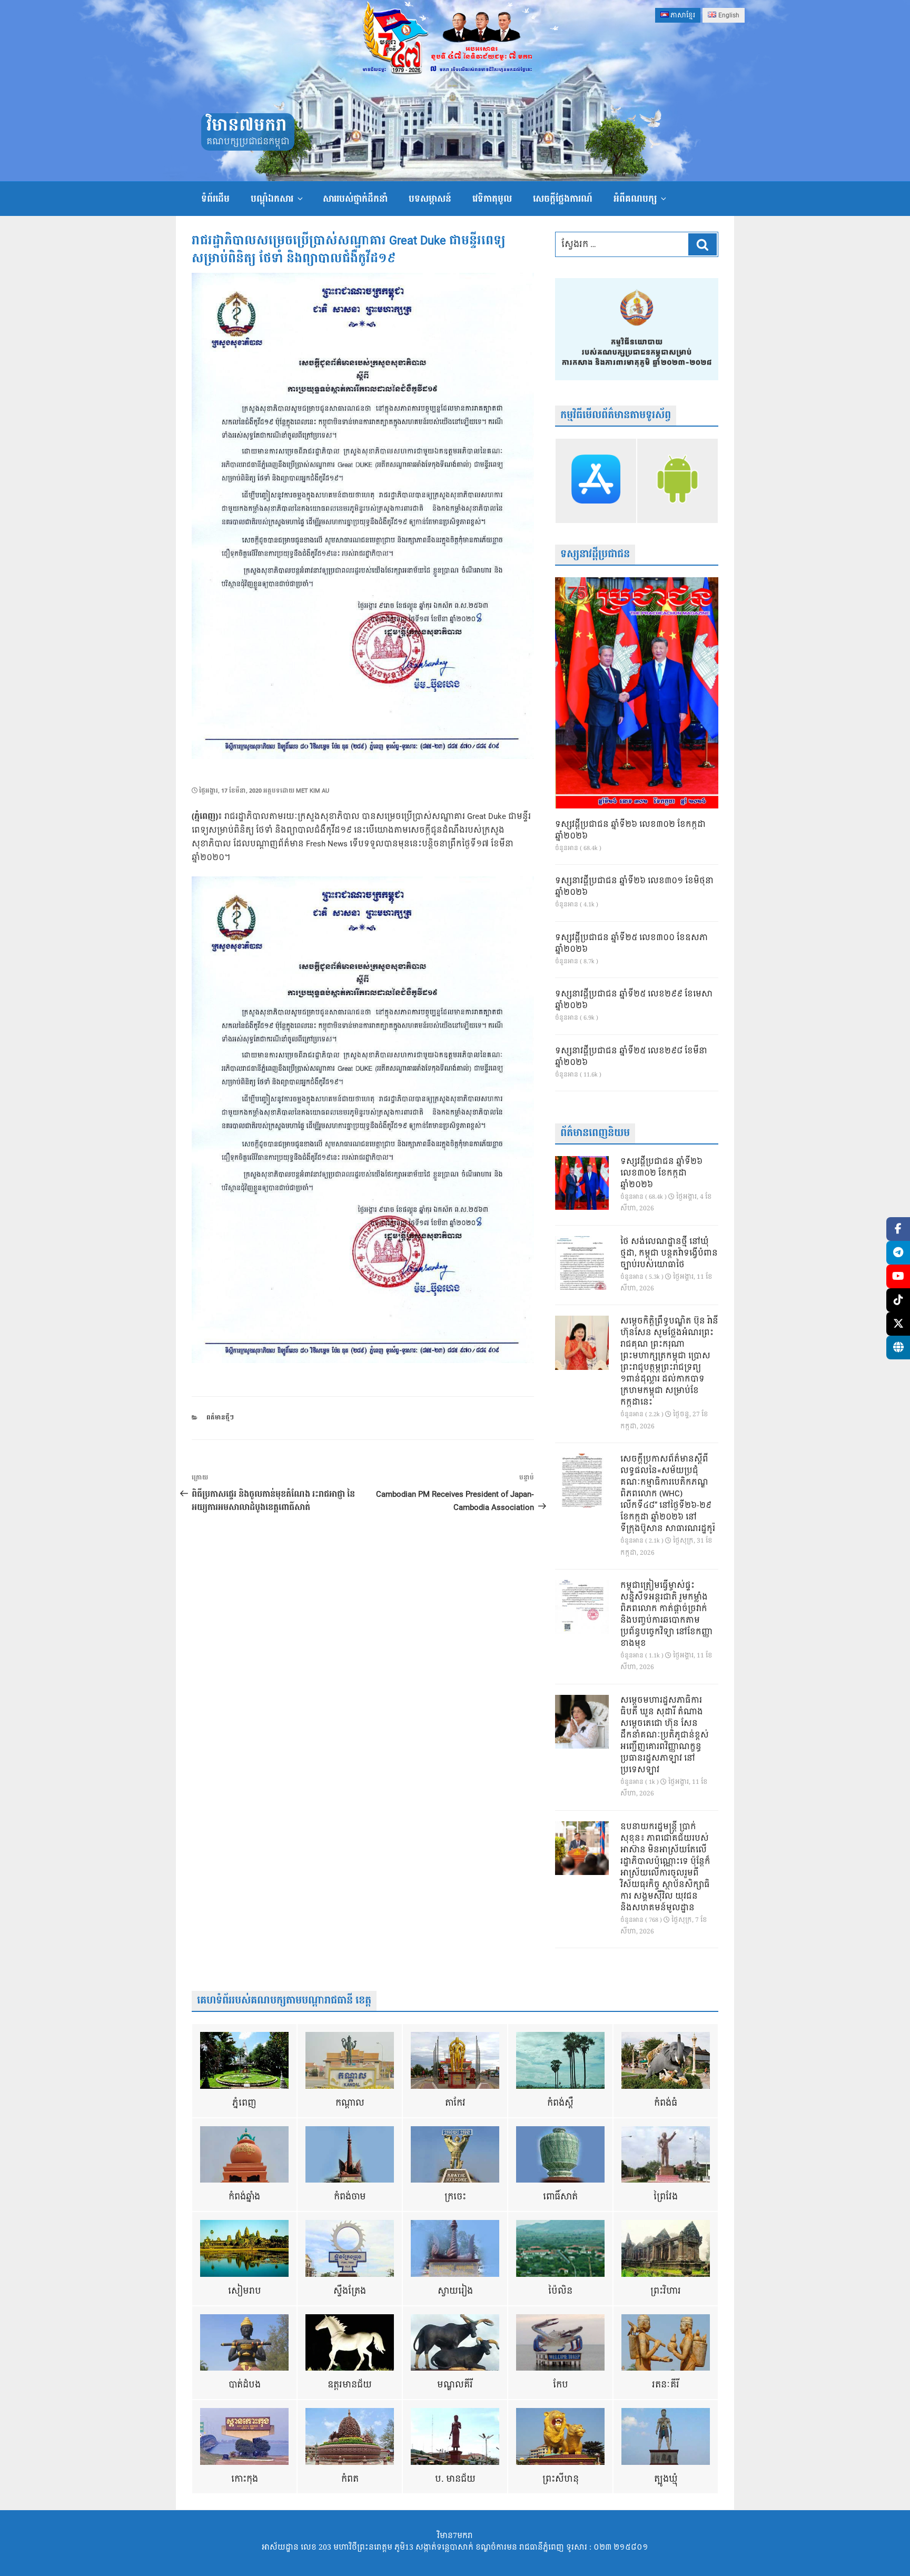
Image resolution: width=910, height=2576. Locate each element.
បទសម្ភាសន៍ (430, 199)
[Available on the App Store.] (596, 481)
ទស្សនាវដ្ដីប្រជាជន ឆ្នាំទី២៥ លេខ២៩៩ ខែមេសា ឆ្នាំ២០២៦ (634, 1000)
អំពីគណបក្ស (635, 199)
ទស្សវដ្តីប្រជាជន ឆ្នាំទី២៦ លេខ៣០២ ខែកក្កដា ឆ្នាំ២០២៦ (630, 831)
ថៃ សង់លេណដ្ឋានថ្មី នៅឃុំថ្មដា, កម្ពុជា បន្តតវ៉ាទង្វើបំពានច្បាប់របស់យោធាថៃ (669, 1254)
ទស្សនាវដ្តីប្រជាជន (595, 554)
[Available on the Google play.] (677, 481)
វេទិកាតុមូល (492, 199)
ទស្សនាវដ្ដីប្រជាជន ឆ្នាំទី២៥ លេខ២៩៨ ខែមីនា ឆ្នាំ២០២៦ (631, 1057)
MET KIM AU (313, 791)
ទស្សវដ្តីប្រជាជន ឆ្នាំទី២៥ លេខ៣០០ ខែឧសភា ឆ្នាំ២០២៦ (631, 944)
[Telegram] (898, 1253)
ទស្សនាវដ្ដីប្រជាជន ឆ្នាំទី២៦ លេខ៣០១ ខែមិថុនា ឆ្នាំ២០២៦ (634, 887)
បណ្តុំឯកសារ (272, 199)
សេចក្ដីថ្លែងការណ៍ (563, 199)
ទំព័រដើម (215, 199)
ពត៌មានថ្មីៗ (220, 1418)
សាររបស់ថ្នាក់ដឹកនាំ (355, 199)
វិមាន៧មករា (246, 126)
